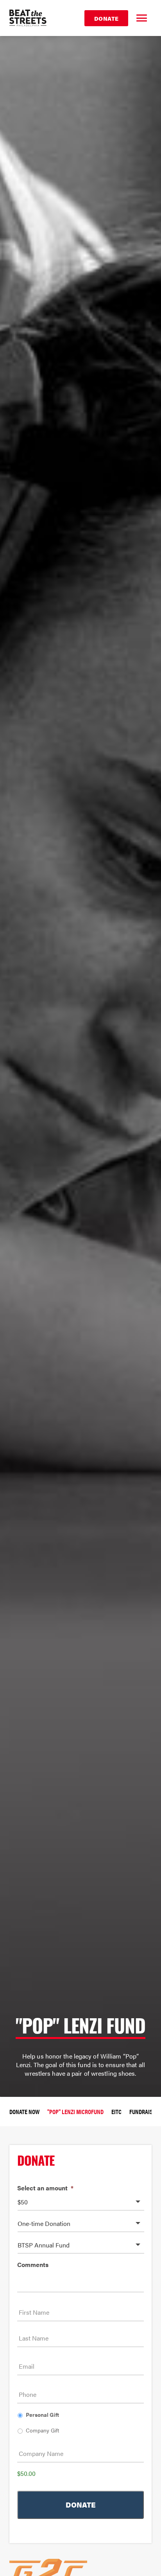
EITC (116, 2112)
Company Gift (42, 2430)
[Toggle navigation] (141, 18)
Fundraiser (144, 2112)
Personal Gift (42, 2414)
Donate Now (24, 2112)
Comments (33, 2265)
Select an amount (45, 2188)
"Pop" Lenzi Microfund (75, 2112)
